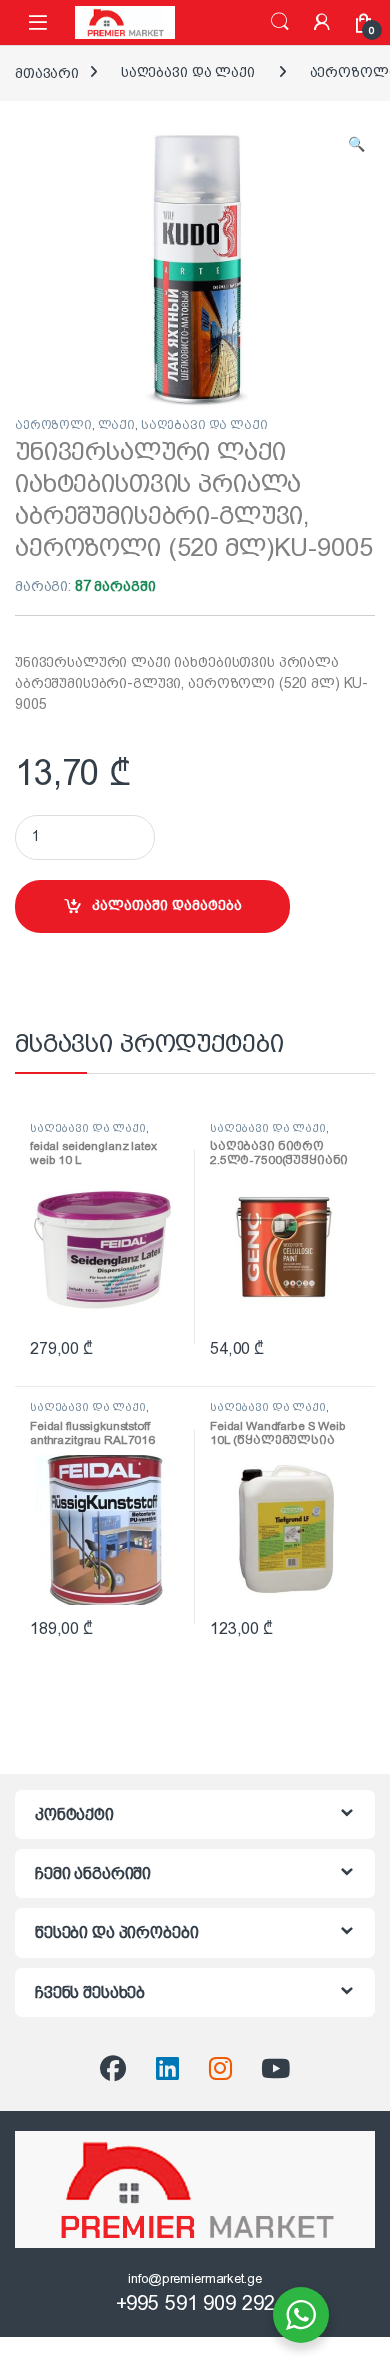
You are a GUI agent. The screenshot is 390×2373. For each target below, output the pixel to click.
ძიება (280, 22)
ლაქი (116, 425)
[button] (356, 145)
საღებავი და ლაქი (188, 72)
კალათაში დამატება (167, 905)
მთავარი (47, 72)
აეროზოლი (53, 425)
